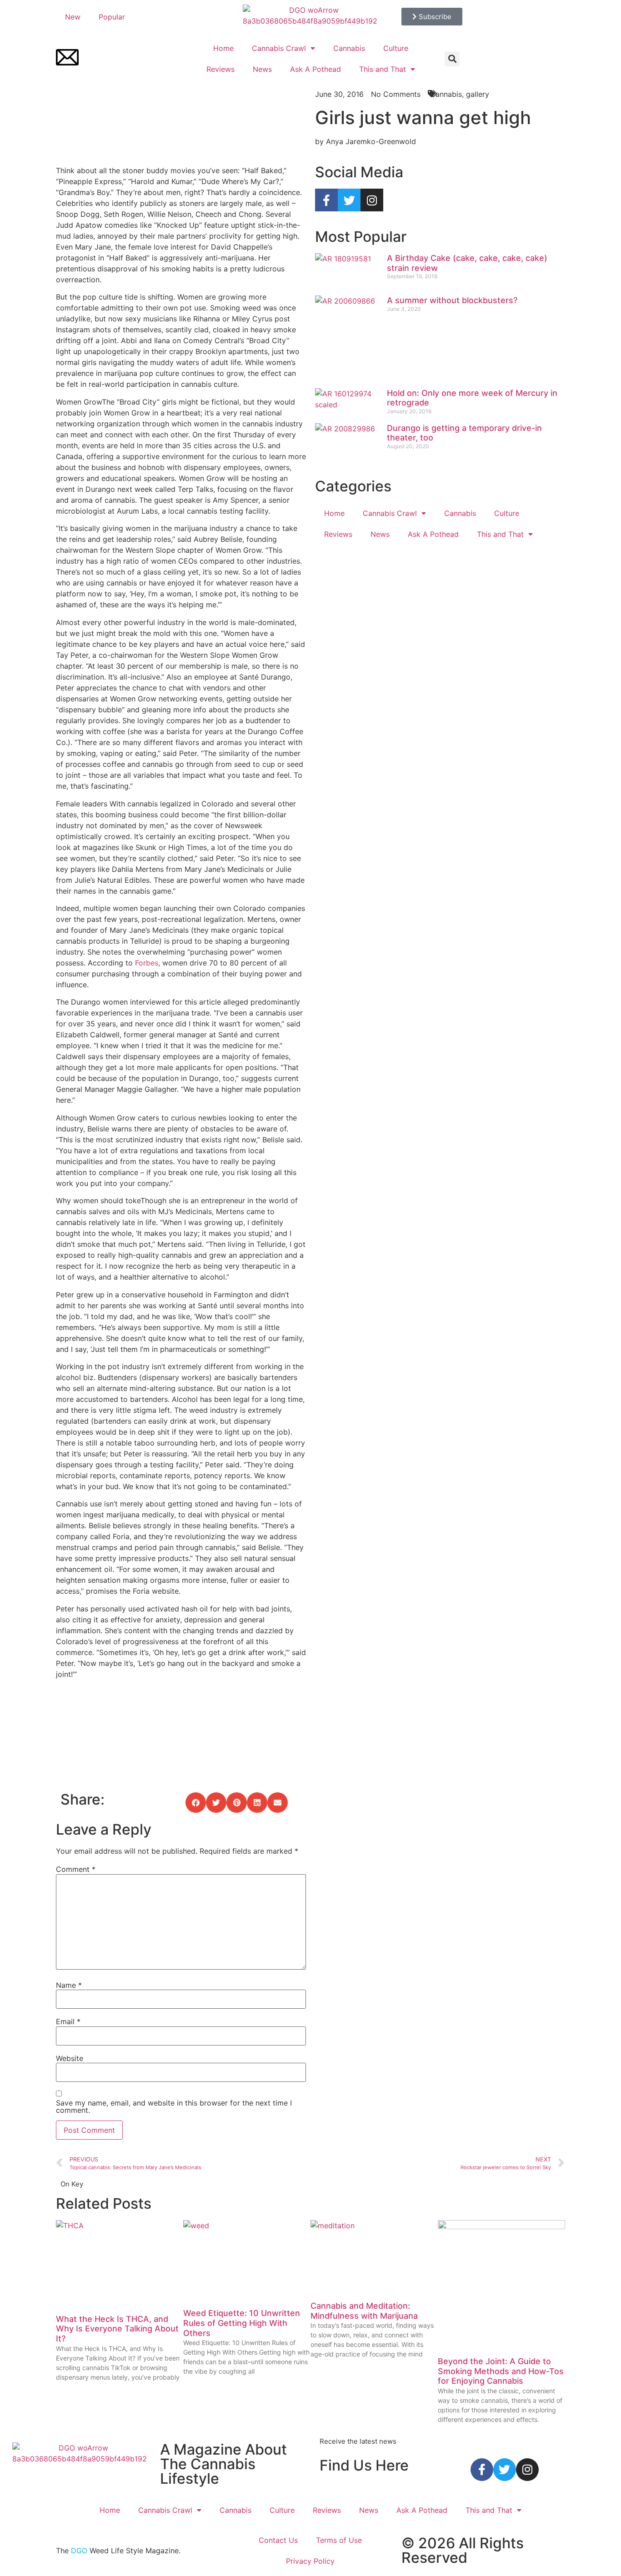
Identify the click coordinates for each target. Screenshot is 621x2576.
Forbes (147, 963)
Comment (76, 1869)
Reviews (220, 69)
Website (70, 2058)
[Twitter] (349, 200)
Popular (112, 17)
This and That (383, 69)
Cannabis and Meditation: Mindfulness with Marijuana (364, 2311)
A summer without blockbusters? (452, 300)
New (73, 17)
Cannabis (349, 48)
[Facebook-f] (326, 200)
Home (223, 48)
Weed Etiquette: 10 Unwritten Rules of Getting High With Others (242, 2323)
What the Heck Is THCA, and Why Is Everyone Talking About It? (117, 2329)
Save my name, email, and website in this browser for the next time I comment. (174, 2106)
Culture (396, 48)
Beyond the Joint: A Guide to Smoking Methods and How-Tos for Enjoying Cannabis (501, 2371)
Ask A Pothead (316, 69)
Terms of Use (339, 2540)
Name (69, 1985)
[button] (452, 59)
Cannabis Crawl (279, 48)
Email (68, 2021)
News (262, 69)
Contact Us (278, 2540)
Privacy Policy (310, 2561)
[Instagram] (372, 200)
